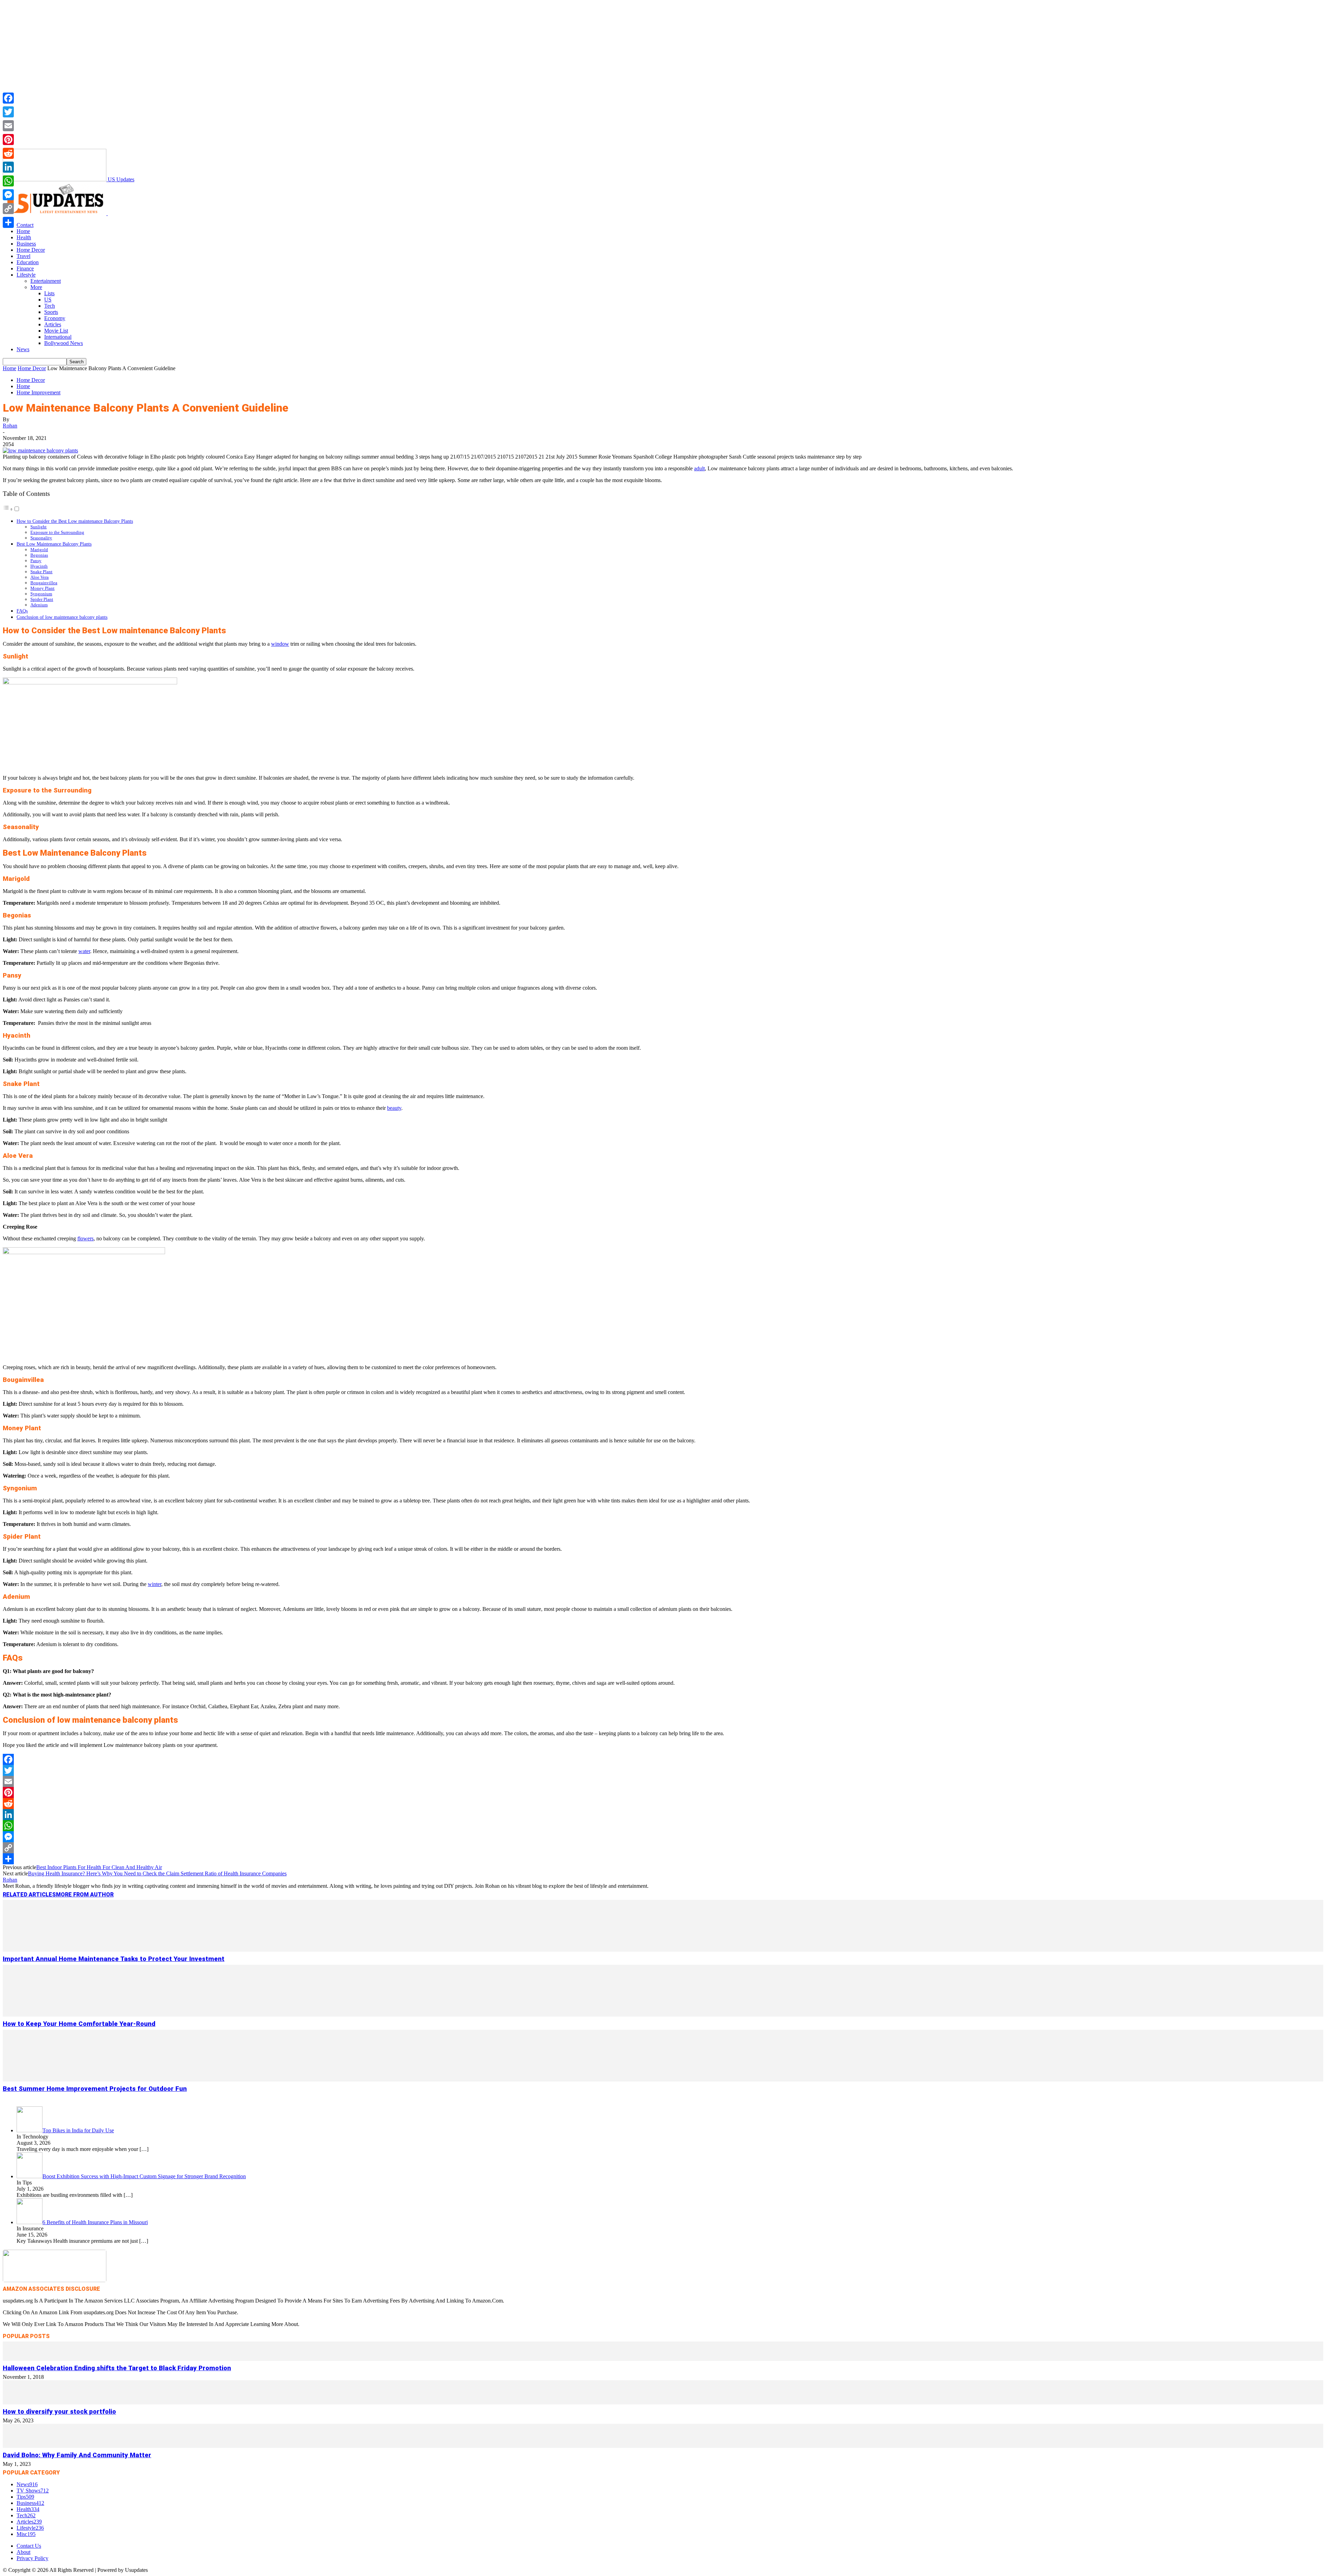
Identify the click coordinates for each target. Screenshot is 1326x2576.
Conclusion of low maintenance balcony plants (62, 617)
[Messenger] (663, 1837)
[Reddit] (663, 1804)
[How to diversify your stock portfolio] (663, 2402)
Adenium (39, 605)
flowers (85, 1238)
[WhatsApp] (663, 1826)
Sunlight (39, 527)
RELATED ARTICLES (29, 1895)
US (48, 300)
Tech (50, 306)
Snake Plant (41, 572)
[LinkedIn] (663, 1815)
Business (26, 244)
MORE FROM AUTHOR (85, 1895)
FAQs (22, 611)
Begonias (39, 555)
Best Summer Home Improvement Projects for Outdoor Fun (95, 2089)
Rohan (10, 426)
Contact (25, 225)
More (36, 287)
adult (699, 468)
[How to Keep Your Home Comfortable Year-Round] (663, 2015)
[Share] (663, 1859)
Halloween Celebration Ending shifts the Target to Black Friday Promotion (117, 2368)
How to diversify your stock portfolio (59, 2412)
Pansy (36, 561)
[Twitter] (663, 1770)
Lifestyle (26, 275)
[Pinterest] (663, 1792)
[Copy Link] (663, 1848)
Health (24, 237)
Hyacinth (39, 566)
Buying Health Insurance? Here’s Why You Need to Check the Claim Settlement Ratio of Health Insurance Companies (157, 1873)
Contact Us (29, 2546)
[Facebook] (663, 1759)
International (58, 337)
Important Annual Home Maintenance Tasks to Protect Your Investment (114, 1959)
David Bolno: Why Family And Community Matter (77, 2455)
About (23, 2552)
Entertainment (46, 281)
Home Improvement (39, 392)
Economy (55, 318)
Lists (49, 293)
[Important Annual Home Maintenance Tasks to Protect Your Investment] (663, 1950)
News (23, 349)
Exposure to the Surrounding (57, 532)
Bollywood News (64, 343)
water (84, 951)
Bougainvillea (44, 583)
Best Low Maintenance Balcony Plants (54, 544)
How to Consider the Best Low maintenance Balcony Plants (75, 521)
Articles (53, 324)
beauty (394, 1108)
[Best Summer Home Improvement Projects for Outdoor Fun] (663, 2080)
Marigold (39, 550)
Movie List (56, 331)
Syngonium (41, 594)
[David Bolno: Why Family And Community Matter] (663, 2446)
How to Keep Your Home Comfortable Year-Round (79, 2024)
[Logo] (55, 213)
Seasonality (41, 538)
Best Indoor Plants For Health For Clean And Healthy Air (99, 1867)
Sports (51, 312)
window (280, 644)
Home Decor (31, 250)
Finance (25, 268)
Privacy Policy (32, 2558)
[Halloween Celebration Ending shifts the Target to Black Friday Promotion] (663, 2359)
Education (28, 262)
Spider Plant (42, 599)
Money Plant (42, 588)
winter (155, 1584)
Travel (23, 256)
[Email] (663, 1781)
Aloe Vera (40, 577)
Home (23, 231)
